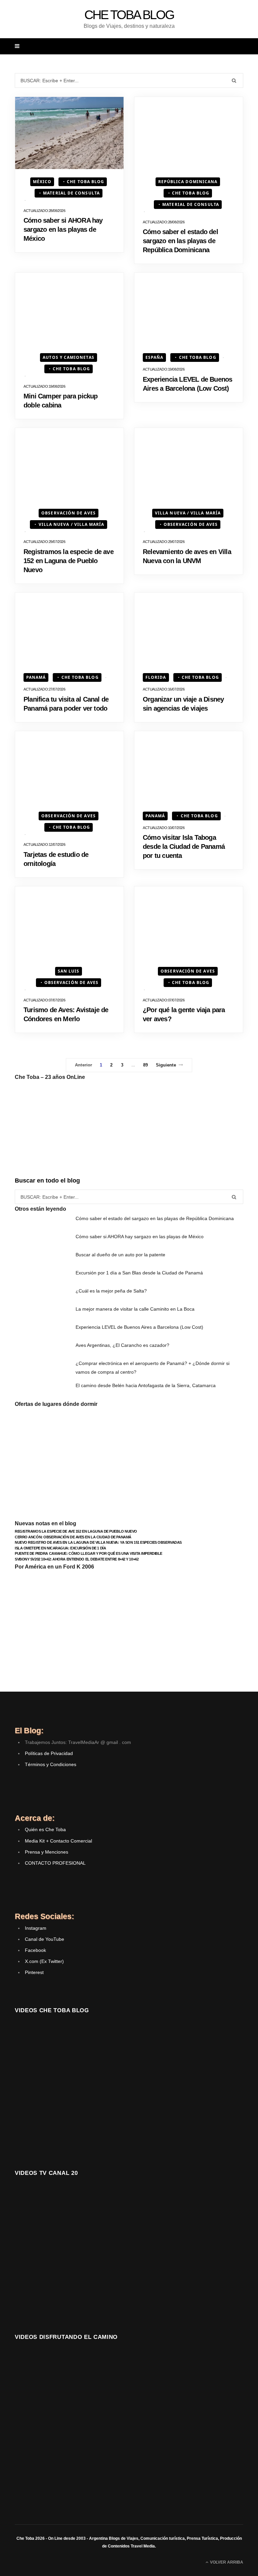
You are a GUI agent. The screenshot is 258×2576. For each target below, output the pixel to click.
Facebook (35, 1950)
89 (145, 1065)
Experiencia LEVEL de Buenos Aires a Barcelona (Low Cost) (139, 1327)
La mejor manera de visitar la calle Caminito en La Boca (135, 1309)
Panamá (36, 677)
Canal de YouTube (45, 1939)
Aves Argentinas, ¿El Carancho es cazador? (122, 1345)
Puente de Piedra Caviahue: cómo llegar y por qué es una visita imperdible (89, 1553)
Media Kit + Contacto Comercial (58, 1841)
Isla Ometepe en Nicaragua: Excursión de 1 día (60, 1548)
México (42, 182)
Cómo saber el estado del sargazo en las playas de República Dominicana (180, 241)
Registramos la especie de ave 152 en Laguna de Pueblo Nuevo (69, 561)
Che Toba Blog (85, 182)
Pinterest (34, 1972)
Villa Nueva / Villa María (72, 524)
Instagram (36, 1928)
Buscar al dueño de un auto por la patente (120, 1255)
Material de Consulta (71, 193)
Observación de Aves (69, 513)
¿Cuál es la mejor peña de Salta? (111, 1291)
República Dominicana (188, 182)
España (154, 357)
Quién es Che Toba (45, 1829)
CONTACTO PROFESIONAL (55, 1863)
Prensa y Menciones (47, 1852)
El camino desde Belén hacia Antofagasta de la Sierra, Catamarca (146, 1385)
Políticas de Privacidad (49, 1753)
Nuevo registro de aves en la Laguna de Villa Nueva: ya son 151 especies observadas (98, 1542)
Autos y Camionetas (68, 357)
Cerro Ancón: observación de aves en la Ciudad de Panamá (73, 1537)
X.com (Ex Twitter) (44, 1961)
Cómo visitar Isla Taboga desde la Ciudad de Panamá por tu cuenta (184, 846)
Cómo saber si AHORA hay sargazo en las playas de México (63, 229)
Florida (156, 677)
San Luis (69, 971)
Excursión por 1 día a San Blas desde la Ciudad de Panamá (139, 1273)
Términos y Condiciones (51, 1764)
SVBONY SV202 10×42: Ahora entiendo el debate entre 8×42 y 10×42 (77, 1559)
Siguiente (166, 1065)
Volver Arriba (226, 2562)
